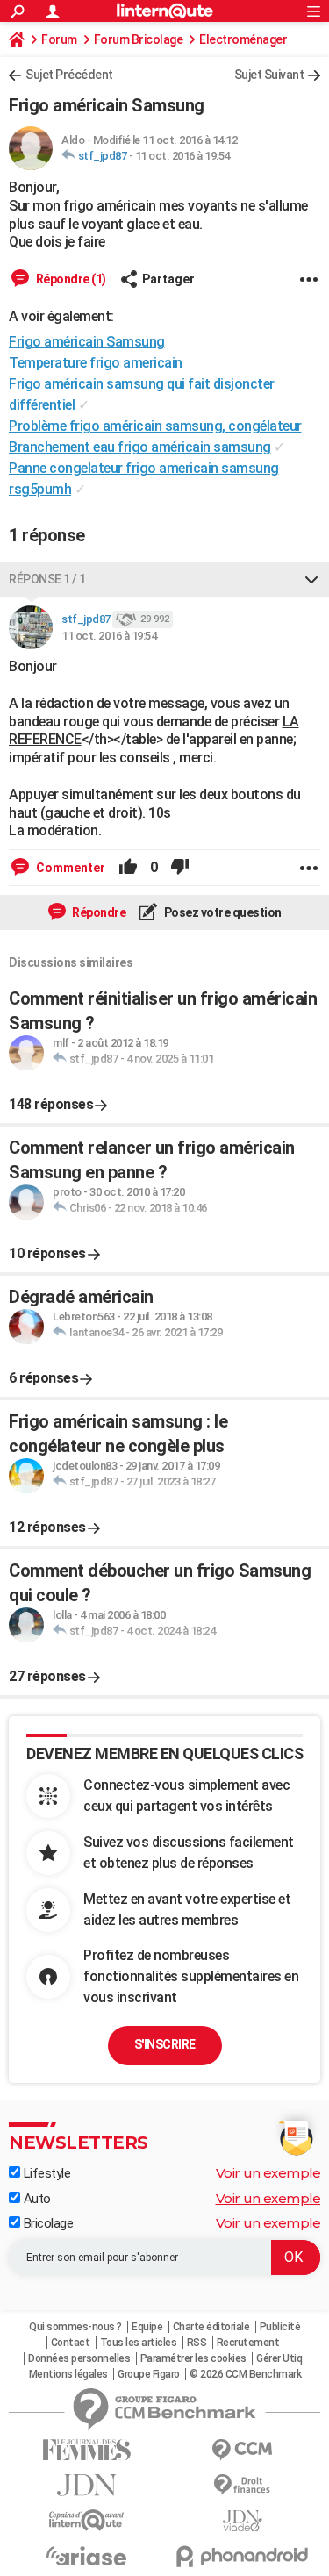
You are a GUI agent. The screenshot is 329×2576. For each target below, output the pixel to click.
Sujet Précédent (69, 75)
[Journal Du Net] (87, 2485)
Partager (168, 279)
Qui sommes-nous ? (75, 2327)
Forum (59, 39)
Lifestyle (45, 2173)
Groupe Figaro (149, 2374)
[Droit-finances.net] (243, 2485)
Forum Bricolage (139, 39)
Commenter (69, 868)
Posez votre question (222, 912)
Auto (36, 2199)
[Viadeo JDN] (243, 2521)
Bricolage (46, 2223)
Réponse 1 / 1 (47, 579)
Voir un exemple (268, 2173)
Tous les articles (139, 2343)
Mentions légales (68, 2374)
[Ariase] (87, 2556)
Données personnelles (79, 2358)
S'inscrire (165, 2044)
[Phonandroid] (243, 2556)
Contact (71, 2343)
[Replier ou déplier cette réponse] (311, 579)
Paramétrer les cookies (193, 2358)
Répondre (98, 912)
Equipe (147, 2327)
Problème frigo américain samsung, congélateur (155, 426)
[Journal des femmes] (87, 2450)
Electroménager (243, 39)
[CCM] (243, 2450)
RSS (197, 2343)
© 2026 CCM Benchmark (245, 2374)
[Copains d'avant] (87, 2520)
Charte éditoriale (211, 2327)
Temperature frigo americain (96, 363)
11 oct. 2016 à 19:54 (182, 156)
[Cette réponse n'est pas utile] (180, 868)
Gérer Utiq (279, 2358)
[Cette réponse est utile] (128, 868)
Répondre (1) (70, 279)
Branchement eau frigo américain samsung (140, 447)
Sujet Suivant (269, 75)
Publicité (280, 2327)
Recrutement (248, 2343)
